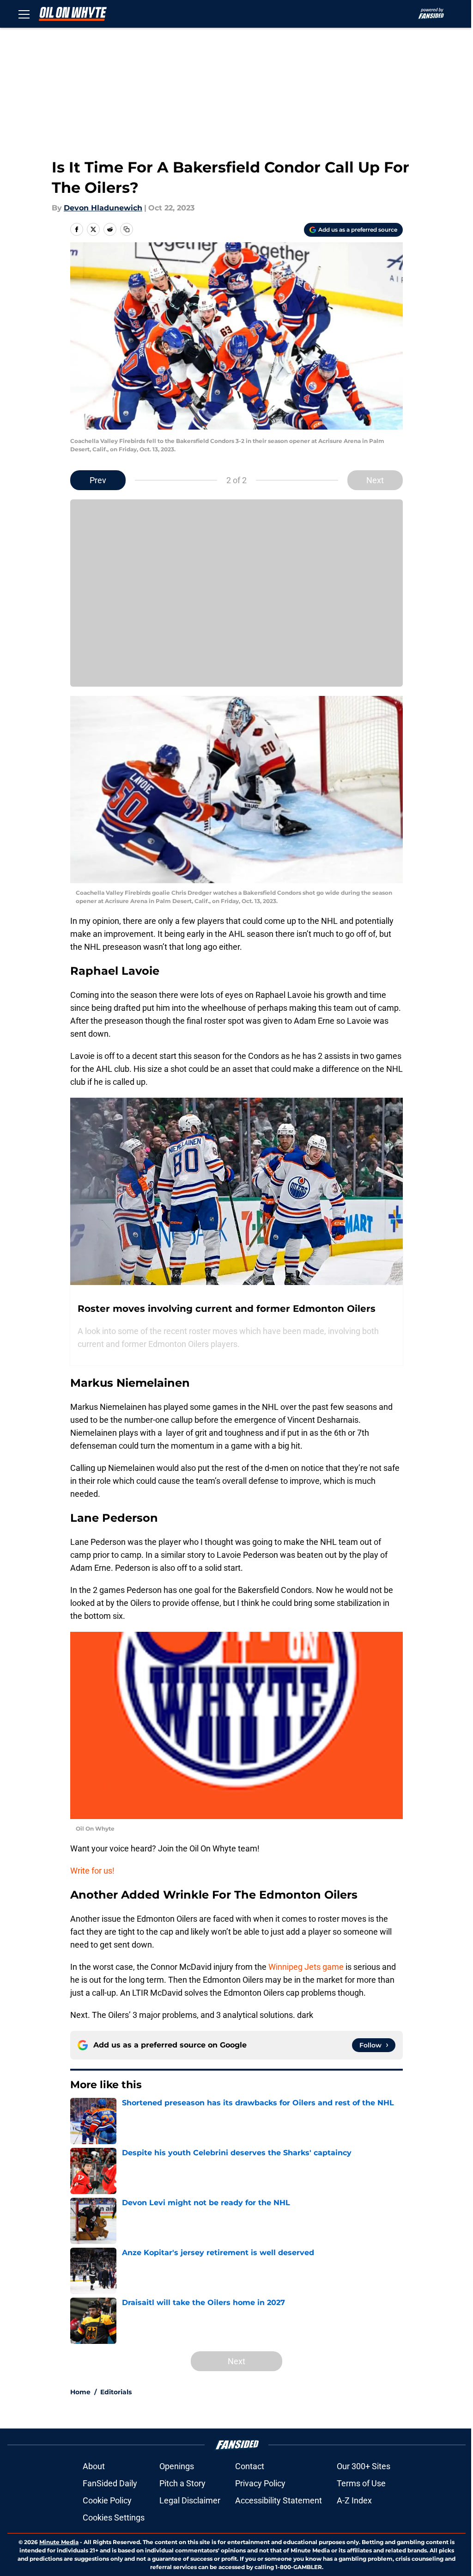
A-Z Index (354, 2500)
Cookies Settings (114, 2518)
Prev (98, 480)
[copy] (127, 229)
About (94, 2466)
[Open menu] (24, 14)
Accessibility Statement (279, 2500)
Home (80, 2392)
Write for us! (92, 1871)
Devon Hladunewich (103, 208)
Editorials (116, 2392)
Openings (177, 2466)
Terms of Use (361, 2483)
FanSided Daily (110, 2483)
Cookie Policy (107, 2500)
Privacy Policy (260, 2483)
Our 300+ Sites (364, 2466)
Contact (250, 2466)
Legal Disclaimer (190, 2500)
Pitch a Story (182, 2483)
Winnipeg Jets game (305, 1967)
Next (375, 480)
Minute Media (59, 2542)
